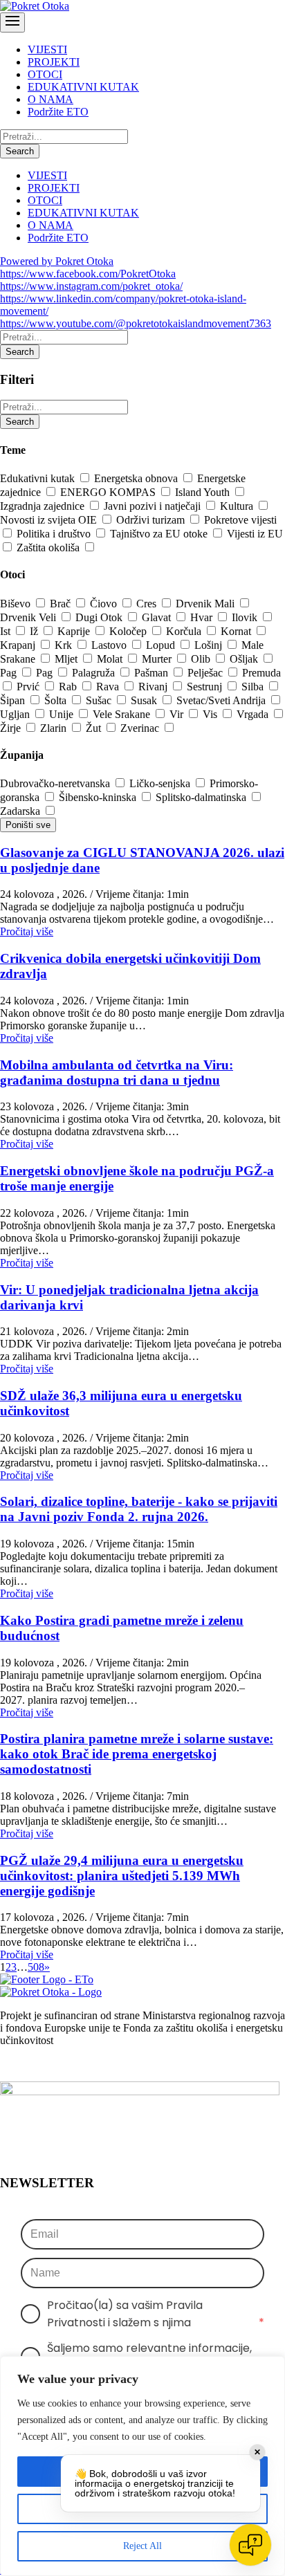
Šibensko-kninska (99, 797)
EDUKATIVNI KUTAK (83, 87)
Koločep (129, 631)
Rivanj (154, 687)
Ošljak (245, 659)
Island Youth (204, 492)
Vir (178, 714)
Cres (148, 604)
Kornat (237, 631)
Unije (63, 714)
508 (36, 1967)
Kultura (238, 506)
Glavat (158, 617)
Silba (254, 687)
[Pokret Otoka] (35, 6)
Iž (35, 631)
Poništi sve (28, 825)
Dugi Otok (100, 617)
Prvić (29, 687)
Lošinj (210, 645)
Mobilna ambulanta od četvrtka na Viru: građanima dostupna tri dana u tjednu (117, 1073)
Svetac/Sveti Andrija (222, 700)
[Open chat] (250, 2545)
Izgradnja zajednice (44, 506)
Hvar (203, 617)
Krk (65, 645)
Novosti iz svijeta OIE (50, 520)
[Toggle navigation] (12, 22)
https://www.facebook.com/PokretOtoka (88, 274)
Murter (158, 659)
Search (20, 151)
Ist (7, 631)
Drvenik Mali (206, 604)
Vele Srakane (123, 714)
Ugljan (16, 714)
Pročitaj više (27, 931)
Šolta (57, 700)
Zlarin (55, 728)
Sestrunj (206, 687)
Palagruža (95, 673)
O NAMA (50, 99)
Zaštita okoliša (49, 548)
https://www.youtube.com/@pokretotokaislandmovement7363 (136, 323)
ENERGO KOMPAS (109, 492)
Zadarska (21, 811)
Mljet (67, 659)
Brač (62, 604)
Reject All (142, 2546)
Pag (10, 673)
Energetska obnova (137, 478)
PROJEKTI (54, 62)
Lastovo (110, 645)
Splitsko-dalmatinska (202, 797)
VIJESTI (47, 49)
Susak (145, 700)
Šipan (14, 700)
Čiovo (105, 604)
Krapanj (19, 645)
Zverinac (141, 728)
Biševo (17, 604)
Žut (95, 728)
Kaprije (75, 631)
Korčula (185, 631)
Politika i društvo (55, 534)
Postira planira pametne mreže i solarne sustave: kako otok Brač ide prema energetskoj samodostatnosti (137, 1754)
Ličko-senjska (161, 783)
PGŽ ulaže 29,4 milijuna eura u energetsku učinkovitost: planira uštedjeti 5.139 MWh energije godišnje (122, 1876)
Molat (111, 659)
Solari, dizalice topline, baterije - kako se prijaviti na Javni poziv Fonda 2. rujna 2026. (139, 1509)
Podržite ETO (58, 112)
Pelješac (206, 673)
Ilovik (246, 617)
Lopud (162, 645)
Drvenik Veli (29, 617)
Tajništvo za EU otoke (160, 534)
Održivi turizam (152, 520)
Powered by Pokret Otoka (57, 261)
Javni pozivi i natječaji (154, 506)
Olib (202, 659)
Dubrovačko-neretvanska (56, 783)
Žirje (12, 728)
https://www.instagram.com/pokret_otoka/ (91, 286)
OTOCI (45, 74)
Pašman (153, 673)
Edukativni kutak (39, 478)
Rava (109, 687)
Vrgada (254, 714)
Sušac (100, 700)
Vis (211, 714)
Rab (69, 687)
